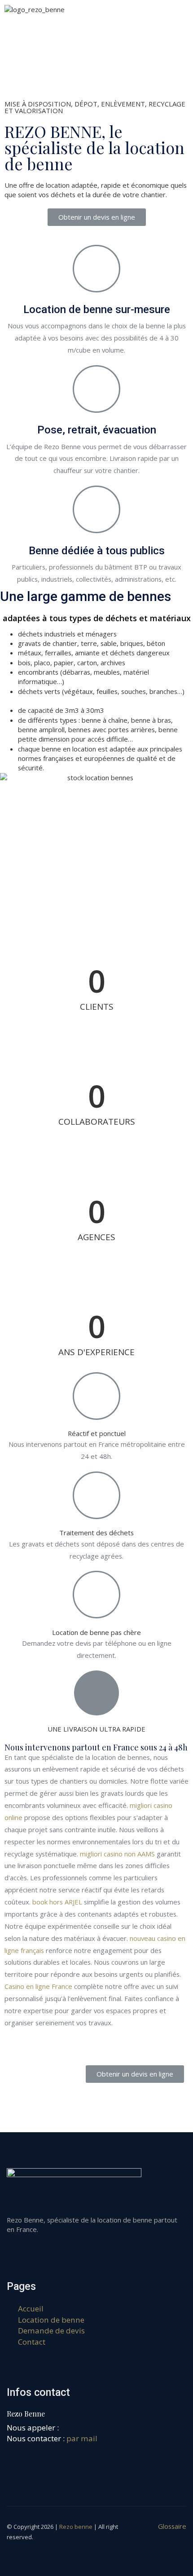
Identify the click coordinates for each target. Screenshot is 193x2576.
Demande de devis (51, 2331)
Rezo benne (76, 2527)
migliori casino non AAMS (117, 1854)
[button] (97, 217)
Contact (32, 2342)
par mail (82, 2438)
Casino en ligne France (38, 1986)
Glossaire (172, 2526)
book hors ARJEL (57, 1902)
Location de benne (51, 2320)
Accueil (31, 2309)
